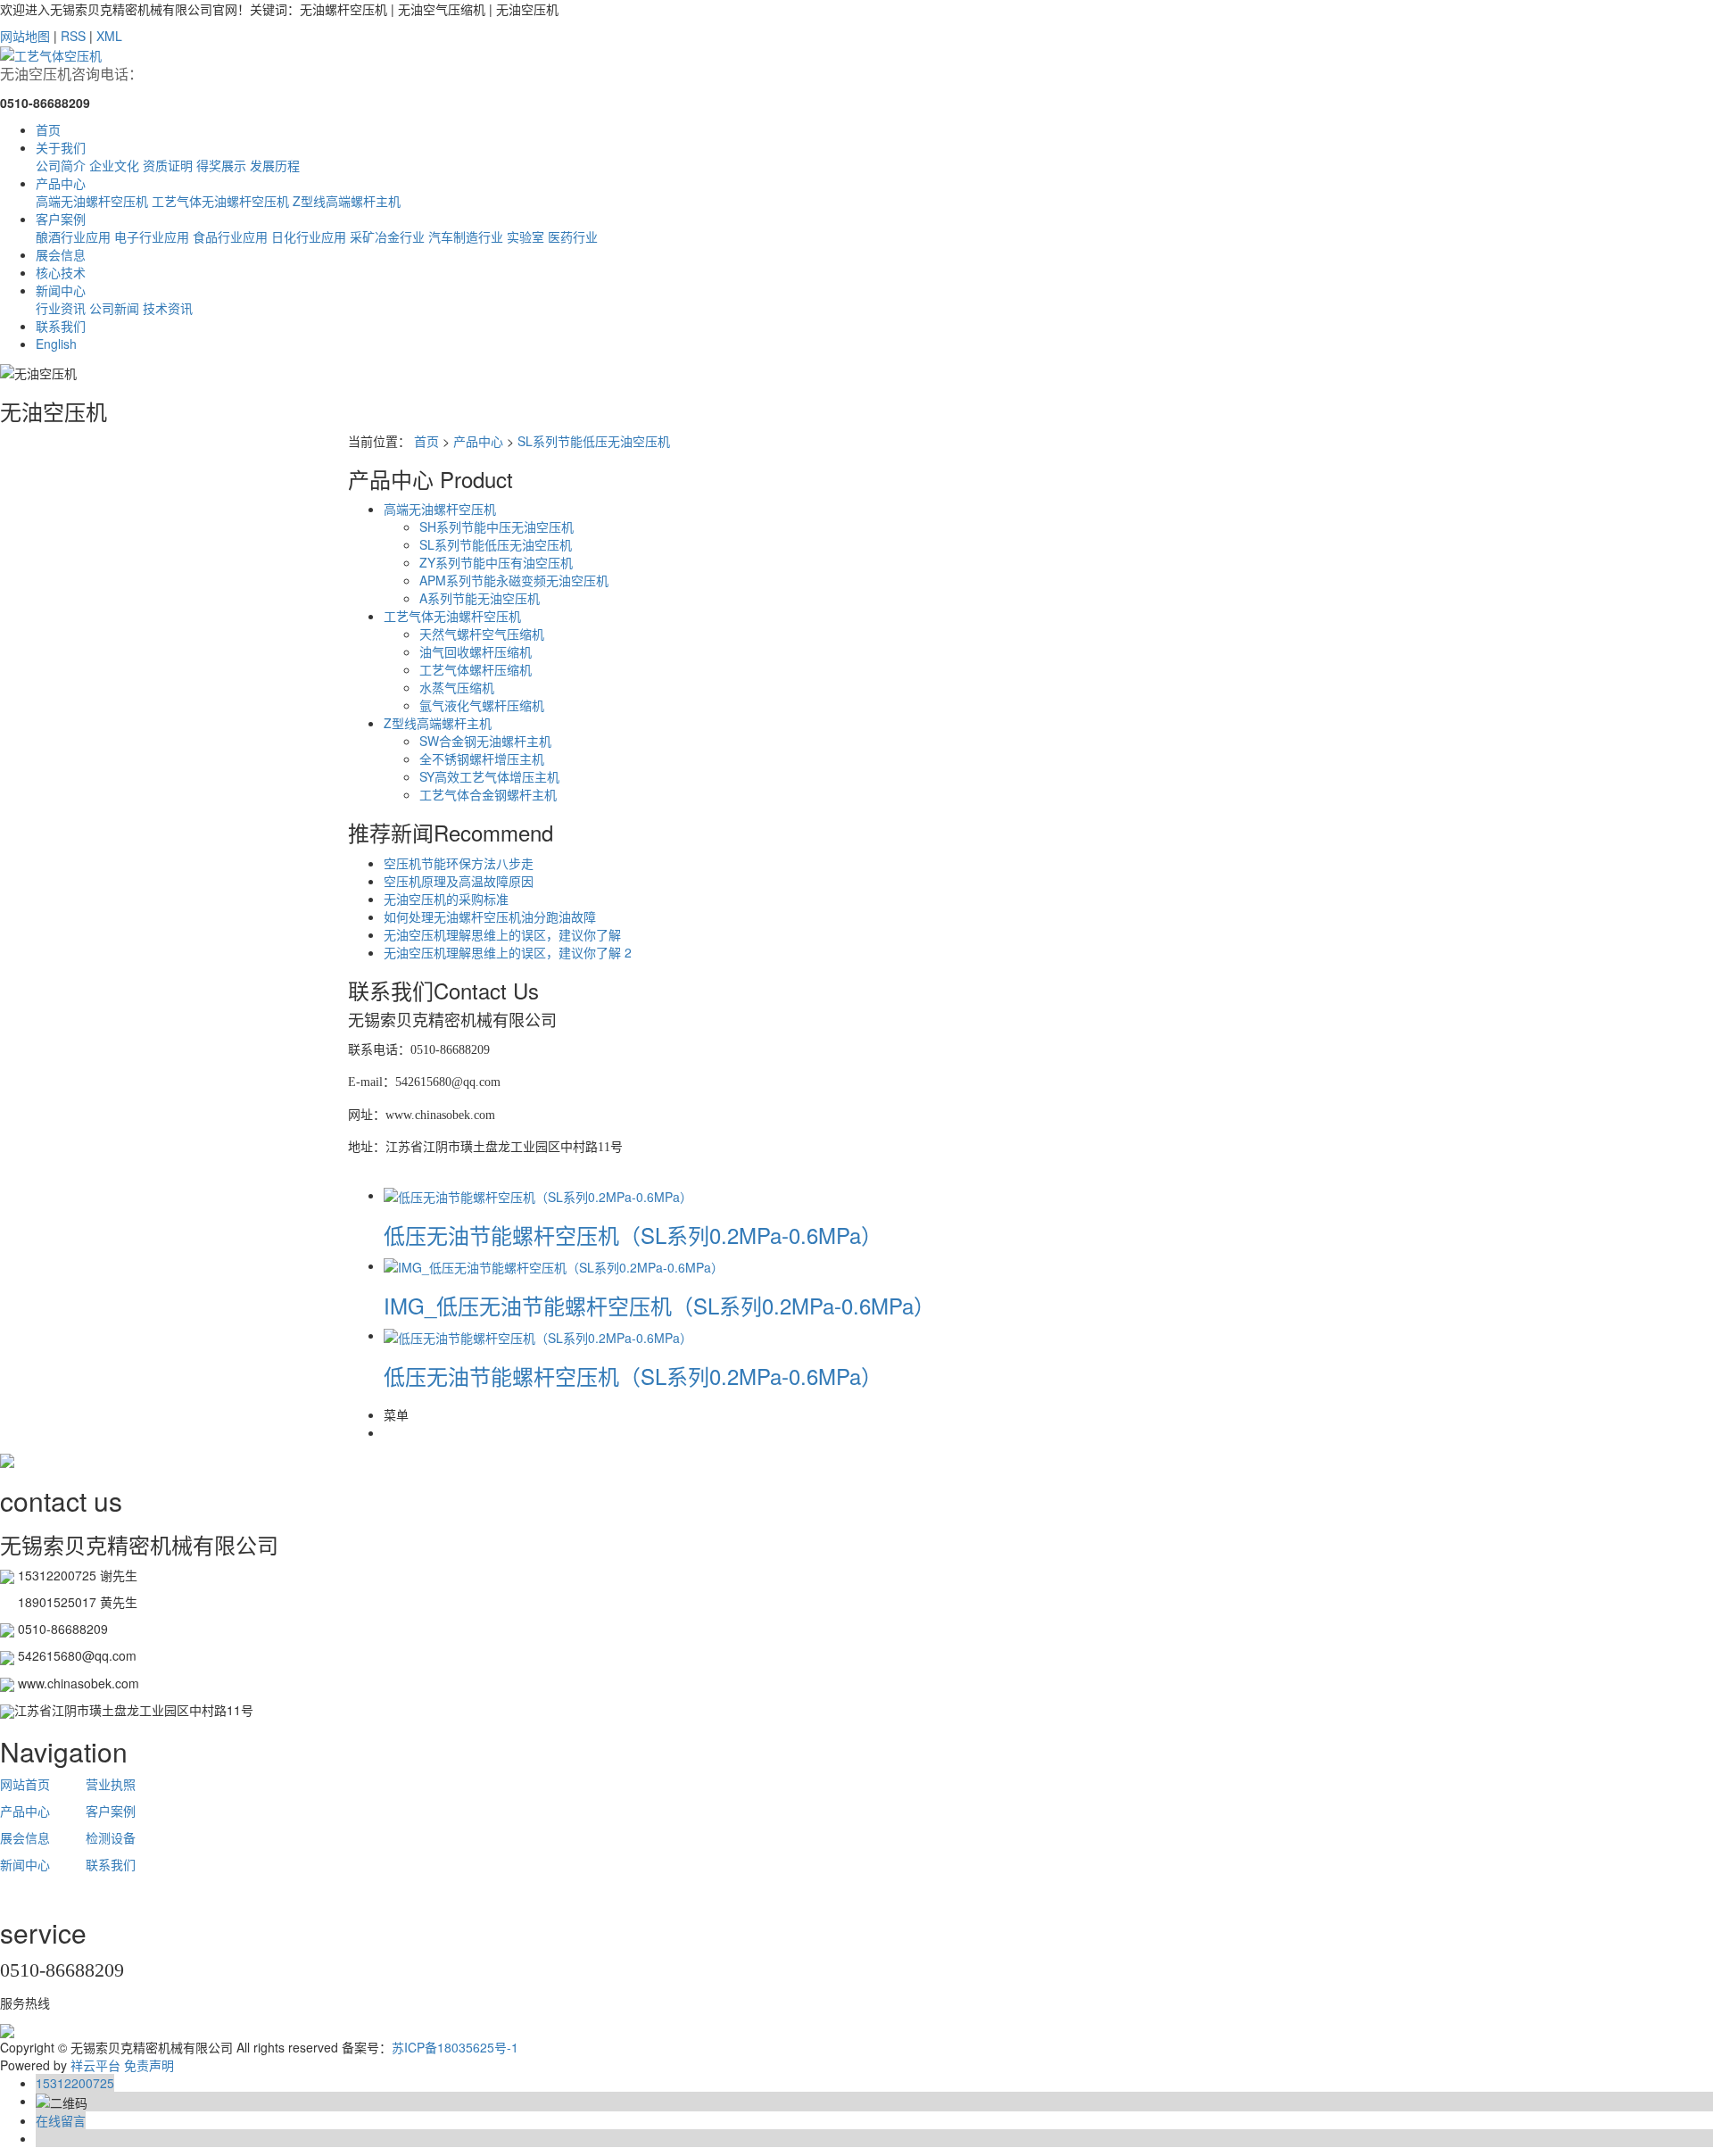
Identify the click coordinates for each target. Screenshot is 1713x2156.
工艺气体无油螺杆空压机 (220, 201)
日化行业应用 (309, 236)
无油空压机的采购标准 (446, 899)
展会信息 (61, 254)
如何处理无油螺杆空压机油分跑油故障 (490, 916)
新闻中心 (61, 290)
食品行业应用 (230, 236)
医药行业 (573, 236)
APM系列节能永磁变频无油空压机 (514, 580)
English (56, 344)
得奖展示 (221, 165)
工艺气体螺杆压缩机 (476, 669)
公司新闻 (114, 308)
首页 (48, 129)
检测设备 (109, 1837)
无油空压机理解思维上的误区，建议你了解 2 (508, 952)
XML (109, 36)
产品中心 (61, 183)
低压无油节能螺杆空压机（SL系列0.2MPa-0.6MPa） (633, 1235)
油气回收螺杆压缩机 (476, 651)
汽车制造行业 (466, 236)
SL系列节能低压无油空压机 (594, 441)
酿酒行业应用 (73, 236)
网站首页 (25, 1784)
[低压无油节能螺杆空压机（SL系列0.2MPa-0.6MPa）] (538, 1195)
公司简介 (61, 165)
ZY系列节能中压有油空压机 (496, 562)
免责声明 (149, 2065)
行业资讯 (61, 308)
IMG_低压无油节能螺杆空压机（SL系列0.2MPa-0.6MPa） (659, 1305)
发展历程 (275, 165)
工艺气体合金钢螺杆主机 (488, 794)
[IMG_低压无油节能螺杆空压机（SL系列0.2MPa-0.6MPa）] (554, 1265)
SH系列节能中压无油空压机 (497, 527)
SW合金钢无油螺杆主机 (485, 741)
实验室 (525, 236)
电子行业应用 (152, 236)
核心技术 (61, 272)
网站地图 (25, 36)
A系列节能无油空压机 (480, 598)
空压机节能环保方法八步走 (459, 863)
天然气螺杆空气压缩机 (482, 634)
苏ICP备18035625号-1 (455, 2047)
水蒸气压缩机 (457, 687)
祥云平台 (95, 2065)
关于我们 (61, 147)
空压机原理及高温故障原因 (459, 881)
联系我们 (61, 326)
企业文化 (114, 165)
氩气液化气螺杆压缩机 (482, 705)
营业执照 (111, 1784)
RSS (73, 36)
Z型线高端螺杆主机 (347, 201)
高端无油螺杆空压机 (92, 201)
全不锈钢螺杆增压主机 (482, 759)
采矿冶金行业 (387, 236)
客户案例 (61, 219)
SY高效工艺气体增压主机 (489, 776)
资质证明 (168, 165)
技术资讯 (168, 308)
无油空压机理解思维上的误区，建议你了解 (502, 934)
